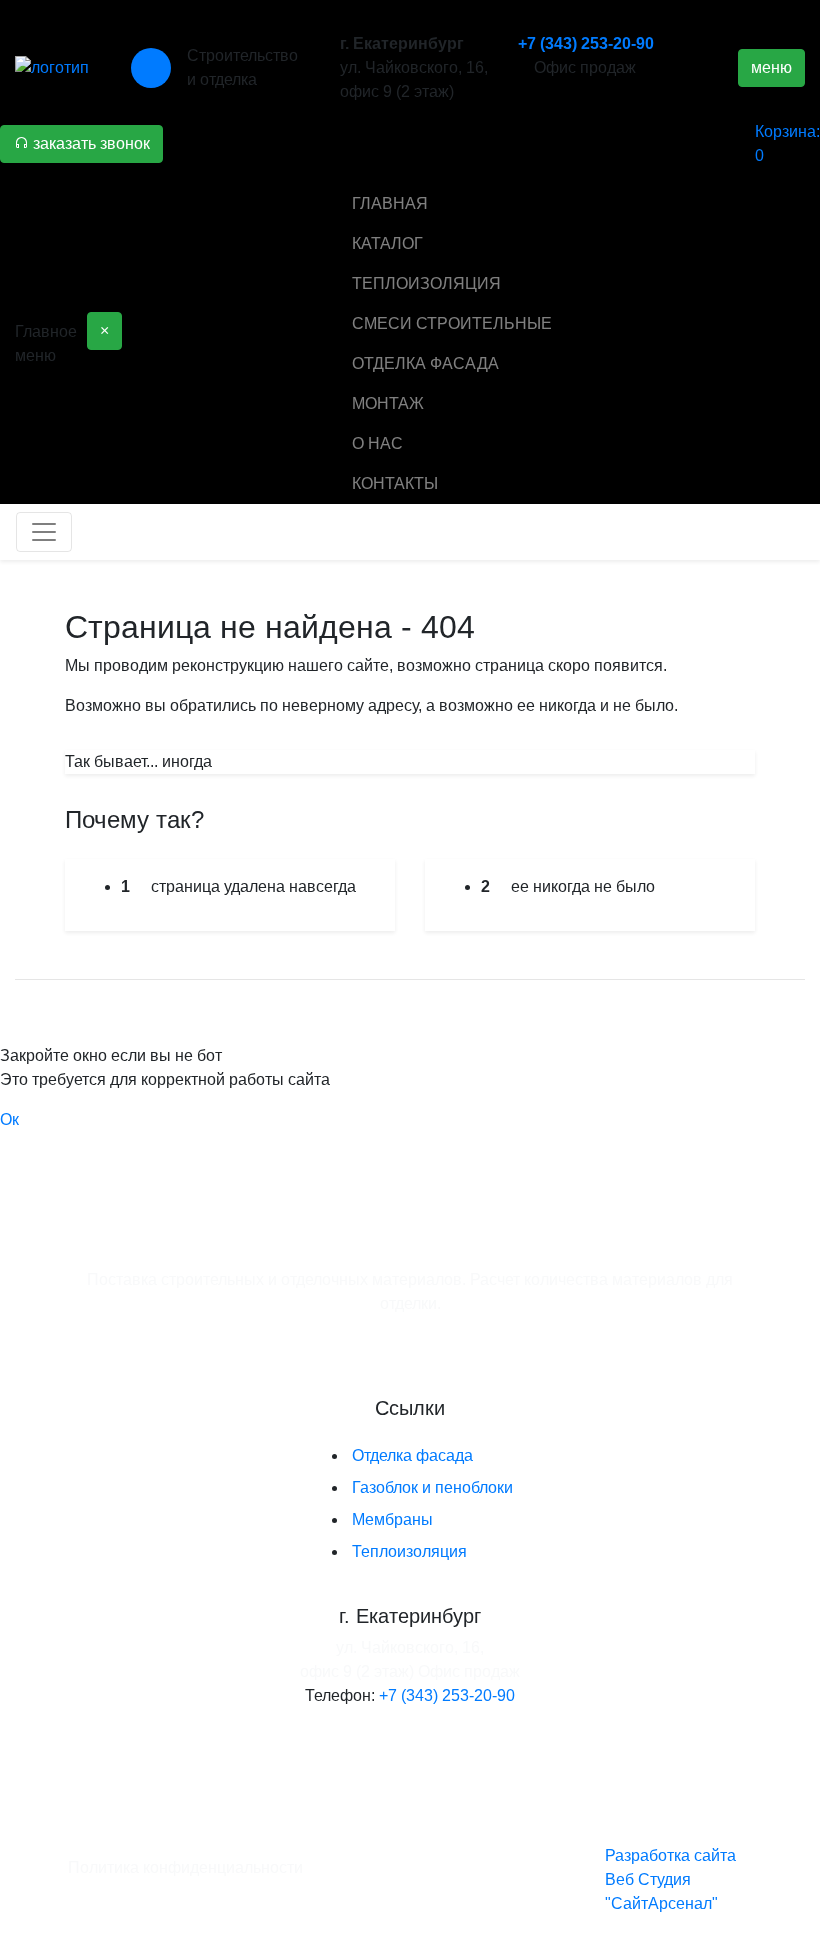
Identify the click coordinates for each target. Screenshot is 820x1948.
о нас (377, 443)
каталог (387, 243)
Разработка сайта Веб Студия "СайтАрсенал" (670, 1879)
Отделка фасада (412, 1455)
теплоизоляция (426, 283)
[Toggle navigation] (44, 532)
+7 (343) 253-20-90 (586, 43)
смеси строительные (452, 323)
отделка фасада (425, 363)
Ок (9, 1119)
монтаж (388, 403)
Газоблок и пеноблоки (432, 1487)
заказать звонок (89, 143)
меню (771, 67)
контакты (395, 483)
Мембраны (392, 1519)
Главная (390, 203)
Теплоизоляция (409, 1551)
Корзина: (787, 143)
